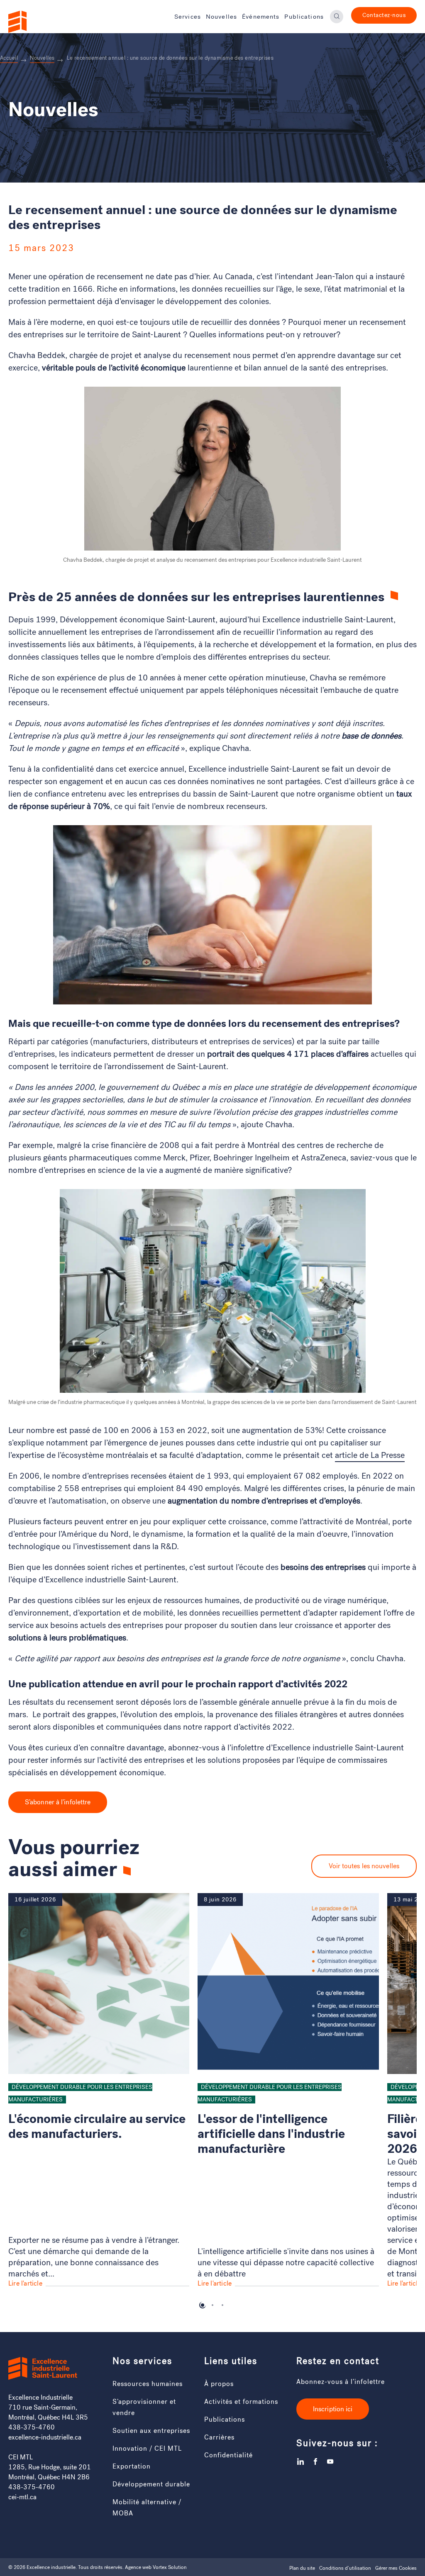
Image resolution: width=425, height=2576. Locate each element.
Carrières (219, 2437)
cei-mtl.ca (22, 2497)
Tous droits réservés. (101, 2567)
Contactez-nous (384, 15)
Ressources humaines (148, 2384)
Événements (261, 17)
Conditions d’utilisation (345, 2568)
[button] (203, 2305)
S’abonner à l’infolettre (58, 1802)
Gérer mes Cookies (396, 2568)
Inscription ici (333, 2409)
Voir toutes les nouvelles (364, 1866)
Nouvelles (221, 17)
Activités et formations (241, 2402)
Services (188, 17)
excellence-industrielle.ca (45, 2437)
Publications (304, 17)
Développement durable (151, 2484)
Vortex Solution (170, 2567)
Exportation (132, 2466)
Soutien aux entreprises (151, 2431)
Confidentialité (228, 2455)
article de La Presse (370, 1455)
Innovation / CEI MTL (147, 2448)
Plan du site (302, 2568)
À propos (219, 2384)
